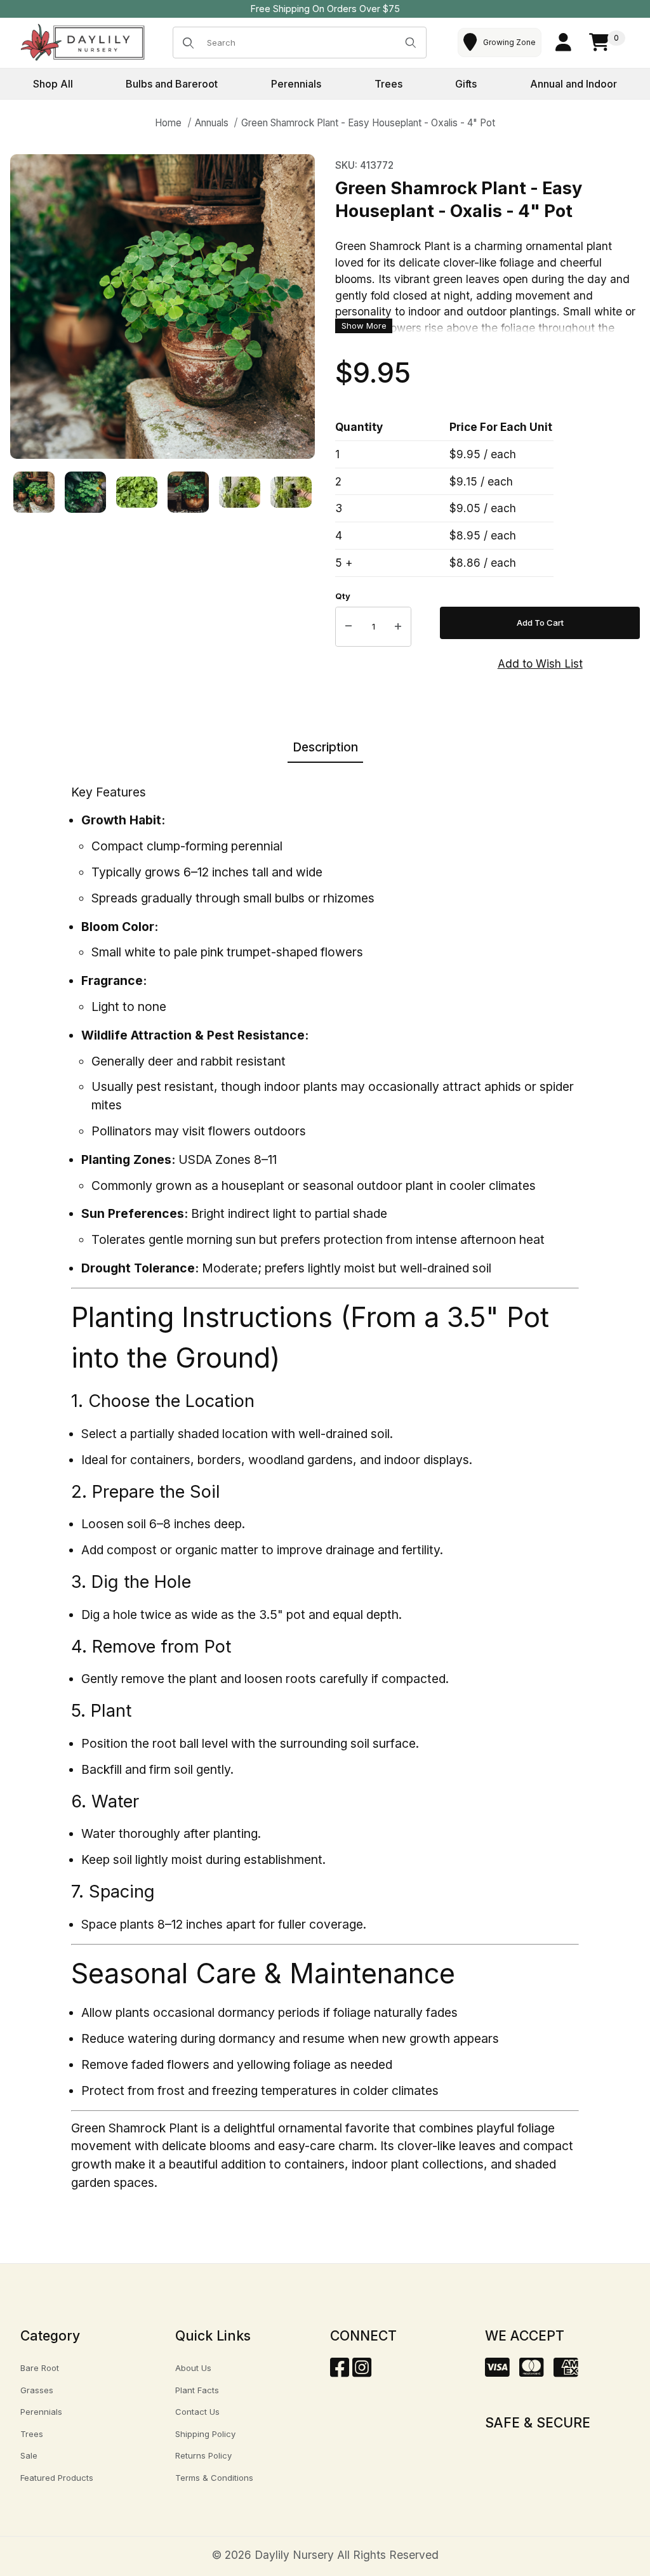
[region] (162, 492)
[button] (34, 492)
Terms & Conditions (214, 2478)
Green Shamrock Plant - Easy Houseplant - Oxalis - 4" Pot (368, 123)
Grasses (37, 2390)
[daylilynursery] (83, 42)
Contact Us (197, 2412)
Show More (364, 326)
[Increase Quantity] (398, 627)
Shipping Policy (205, 2434)
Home (168, 123)
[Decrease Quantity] (348, 627)
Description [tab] (325, 747)
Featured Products (57, 2478)
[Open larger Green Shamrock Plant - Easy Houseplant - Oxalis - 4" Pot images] (162, 307)
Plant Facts (197, 2390)
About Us (193, 2368)
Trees (32, 2434)
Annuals (212, 123)
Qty (343, 596)
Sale (29, 2455)
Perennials (41, 2412)
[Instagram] (362, 2371)
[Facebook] (340, 2371)
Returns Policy (203, 2455)
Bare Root (40, 2368)
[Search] (411, 43)
